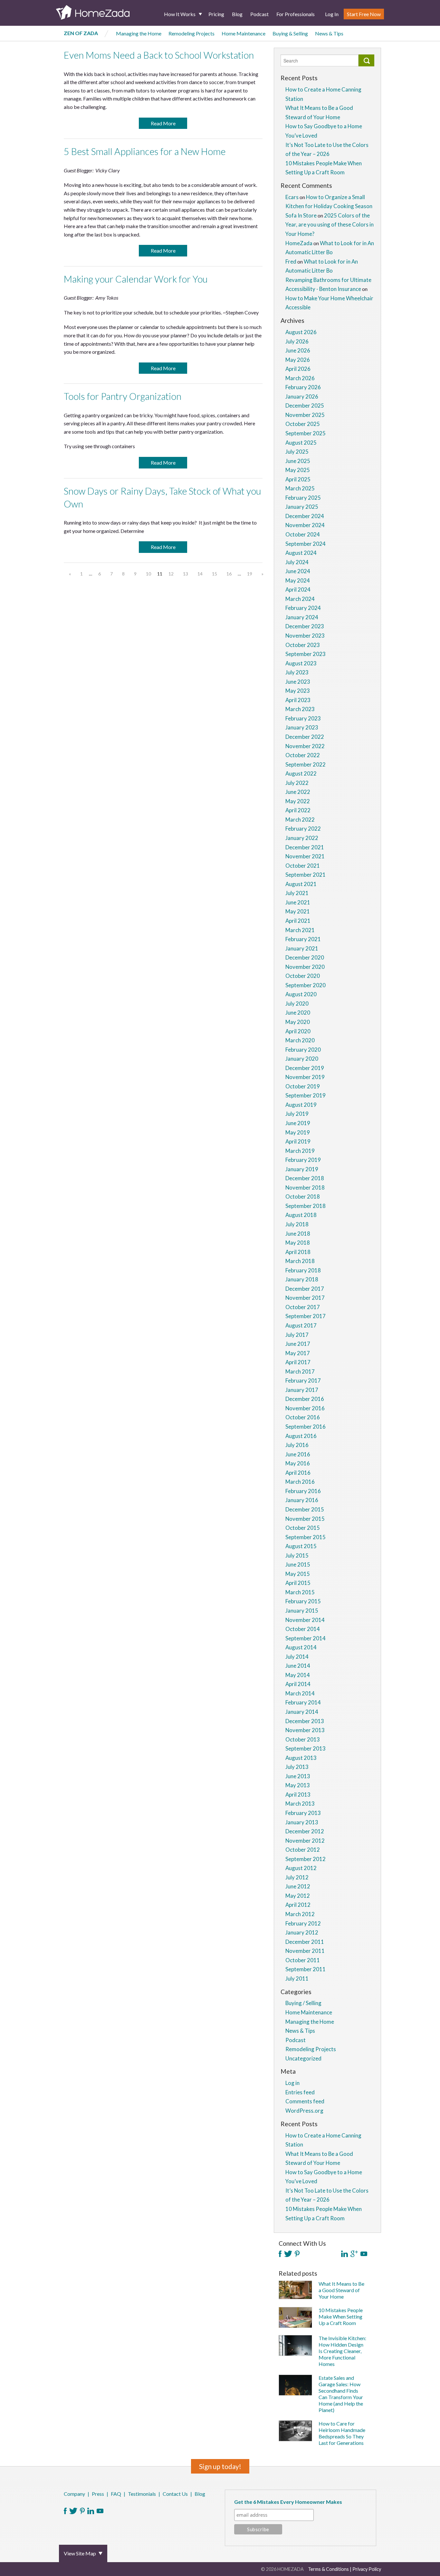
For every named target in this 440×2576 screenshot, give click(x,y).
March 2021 (300, 930)
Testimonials (142, 2494)
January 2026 (302, 396)
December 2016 (305, 1399)
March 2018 (300, 1261)
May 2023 (298, 691)
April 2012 (298, 1905)
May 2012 (298, 1896)
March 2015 (300, 1592)
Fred (291, 261)
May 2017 (298, 1353)
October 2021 (303, 866)
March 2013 (300, 1804)
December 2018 (305, 1178)
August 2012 (301, 1868)
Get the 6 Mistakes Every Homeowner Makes (288, 2502)
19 (250, 574)
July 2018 (297, 1224)
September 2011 (306, 1969)
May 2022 (298, 801)
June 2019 (298, 1123)
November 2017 (305, 1298)
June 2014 (298, 1666)
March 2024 (300, 599)
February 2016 (303, 1491)
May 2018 (298, 1243)
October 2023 (303, 645)
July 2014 (297, 1657)
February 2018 (303, 1270)
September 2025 (306, 433)
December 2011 (305, 1942)
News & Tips (329, 33)
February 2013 (303, 1813)
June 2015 (298, 1564)
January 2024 (302, 617)
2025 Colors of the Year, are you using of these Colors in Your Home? (330, 225)
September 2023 (306, 654)
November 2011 (305, 1951)
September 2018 (306, 1206)
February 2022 (303, 829)
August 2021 (301, 884)
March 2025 (300, 488)
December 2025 (305, 405)
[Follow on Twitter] (288, 2254)
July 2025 (297, 452)
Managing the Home (139, 33)
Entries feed (300, 2092)
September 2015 (306, 1537)
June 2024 (298, 571)
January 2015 (302, 1611)
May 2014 (298, 1675)
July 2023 (297, 672)
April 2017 (298, 1362)
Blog (237, 14)
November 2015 (305, 1519)
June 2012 (298, 1886)
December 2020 (305, 957)
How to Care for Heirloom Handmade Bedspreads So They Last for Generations (342, 2433)
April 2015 (298, 1583)
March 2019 (300, 1151)
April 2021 (298, 921)
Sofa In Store (301, 215)
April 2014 (298, 1684)
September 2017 (306, 1316)
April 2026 (298, 369)
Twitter (73, 2511)
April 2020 (298, 1031)
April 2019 (298, 1141)
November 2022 (305, 746)
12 (171, 574)
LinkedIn (91, 2511)
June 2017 (298, 1344)
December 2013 (305, 1721)
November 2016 (305, 1408)
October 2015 (303, 1528)
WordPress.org (304, 2111)
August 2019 (301, 1105)
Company (74, 2494)
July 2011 (297, 1978)
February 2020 (303, 1050)
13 (186, 574)
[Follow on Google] (354, 2254)
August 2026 (301, 332)
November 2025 (305, 415)
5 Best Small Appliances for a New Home (145, 151)
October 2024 (303, 534)
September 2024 (306, 544)
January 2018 (302, 1279)
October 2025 (303, 424)
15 (215, 574)
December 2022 (305, 737)
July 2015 (297, 1555)
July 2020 (297, 1003)
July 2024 (297, 562)
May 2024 (298, 580)
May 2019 (298, 1132)
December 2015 (305, 1509)
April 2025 (298, 479)
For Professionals (296, 14)
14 (200, 574)
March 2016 (300, 1482)
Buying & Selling (290, 33)
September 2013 (306, 1748)
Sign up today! (220, 2466)
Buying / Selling (303, 2003)
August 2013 (301, 1758)
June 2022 (298, 792)
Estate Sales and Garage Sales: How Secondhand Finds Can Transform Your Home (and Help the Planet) (341, 2394)
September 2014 (306, 1638)
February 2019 (303, 1160)
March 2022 (300, 820)
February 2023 (303, 718)
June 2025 (298, 461)
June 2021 (298, 902)
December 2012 (305, 1831)
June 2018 (298, 1234)
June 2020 (298, 1013)
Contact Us (175, 2494)
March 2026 (300, 378)
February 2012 (303, 1923)
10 (148, 574)
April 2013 (298, 1795)
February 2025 (303, 498)
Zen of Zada (81, 33)
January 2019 (302, 1169)
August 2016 (301, 1436)
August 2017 (301, 1325)
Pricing (216, 14)
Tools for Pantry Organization (123, 396)
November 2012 (305, 1841)
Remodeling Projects (191, 33)
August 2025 (301, 443)
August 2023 (301, 663)
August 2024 (301, 553)
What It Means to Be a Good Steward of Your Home (341, 2290)
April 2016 (298, 1473)
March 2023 (300, 709)
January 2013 (302, 1822)
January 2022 (302, 838)
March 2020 (300, 1040)
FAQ (116, 2494)
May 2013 (298, 1785)
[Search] (366, 60)
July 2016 (297, 1445)
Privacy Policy (367, 2569)
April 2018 (298, 1252)
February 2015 (303, 1601)
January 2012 (302, 1932)
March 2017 (300, 1371)
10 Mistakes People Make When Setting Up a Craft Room (341, 2316)
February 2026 (303, 387)
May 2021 (298, 911)
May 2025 (298, 470)
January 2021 (302, 948)
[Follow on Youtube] (364, 2254)
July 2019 (297, 1114)
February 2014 (303, 1702)
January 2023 (302, 727)
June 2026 (298, 350)
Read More (163, 123)
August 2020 (301, 994)
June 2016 (298, 1454)
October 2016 (303, 1417)
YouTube (100, 2511)
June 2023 (298, 682)
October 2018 (303, 1196)
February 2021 (303, 939)
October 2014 (303, 1629)
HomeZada (299, 243)
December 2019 (305, 1068)
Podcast (259, 14)
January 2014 (302, 1712)
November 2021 (305, 856)
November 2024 (305, 525)
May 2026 (298, 360)
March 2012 (300, 1914)
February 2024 (303, 608)
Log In (332, 14)
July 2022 (297, 783)
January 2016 (302, 1500)
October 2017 (303, 1307)
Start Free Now (364, 14)
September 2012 (306, 1859)
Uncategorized (303, 2058)
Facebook (65, 2511)
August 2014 (301, 1647)
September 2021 (306, 875)
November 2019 (305, 1077)
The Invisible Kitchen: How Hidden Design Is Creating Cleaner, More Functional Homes (342, 2351)
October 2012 (303, 1850)
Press (98, 2494)
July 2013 (297, 1767)
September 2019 (306, 1095)
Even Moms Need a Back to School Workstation (159, 55)
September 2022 (306, 764)
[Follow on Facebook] (280, 2254)
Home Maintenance (244, 33)
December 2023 (305, 626)
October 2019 (303, 1086)
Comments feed (305, 2101)
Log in (292, 2083)
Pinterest (82, 2511)
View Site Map (80, 2553)
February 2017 (303, 1380)
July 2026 (297, 341)
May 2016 (298, 1463)
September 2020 (306, 985)
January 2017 (302, 1390)
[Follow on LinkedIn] (344, 2254)
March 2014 (300, 1693)
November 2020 (305, 967)
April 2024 (298, 589)
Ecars (292, 197)
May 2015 (298, 1574)
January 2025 (302, 507)
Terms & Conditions (328, 2569)
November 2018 (305, 1187)
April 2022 (298, 810)
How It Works (180, 14)
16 (229, 574)
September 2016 (306, 1427)
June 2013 (298, 1776)
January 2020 (302, 1059)
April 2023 (298, 700)
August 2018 (301, 1215)
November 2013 (305, 1730)
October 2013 (303, 1739)
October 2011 (303, 1960)
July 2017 (297, 1335)
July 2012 (297, 1877)
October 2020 (303, 976)
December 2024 (305, 516)
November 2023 (305, 636)
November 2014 (305, 1620)
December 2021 (305, 847)
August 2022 (301, 773)
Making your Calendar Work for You (136, 279)
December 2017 (305, 1289)
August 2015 (301, 1546)
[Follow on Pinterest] (297, 2254)
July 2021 (297, 893)
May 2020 (298, 1022)
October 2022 (303, 755)
